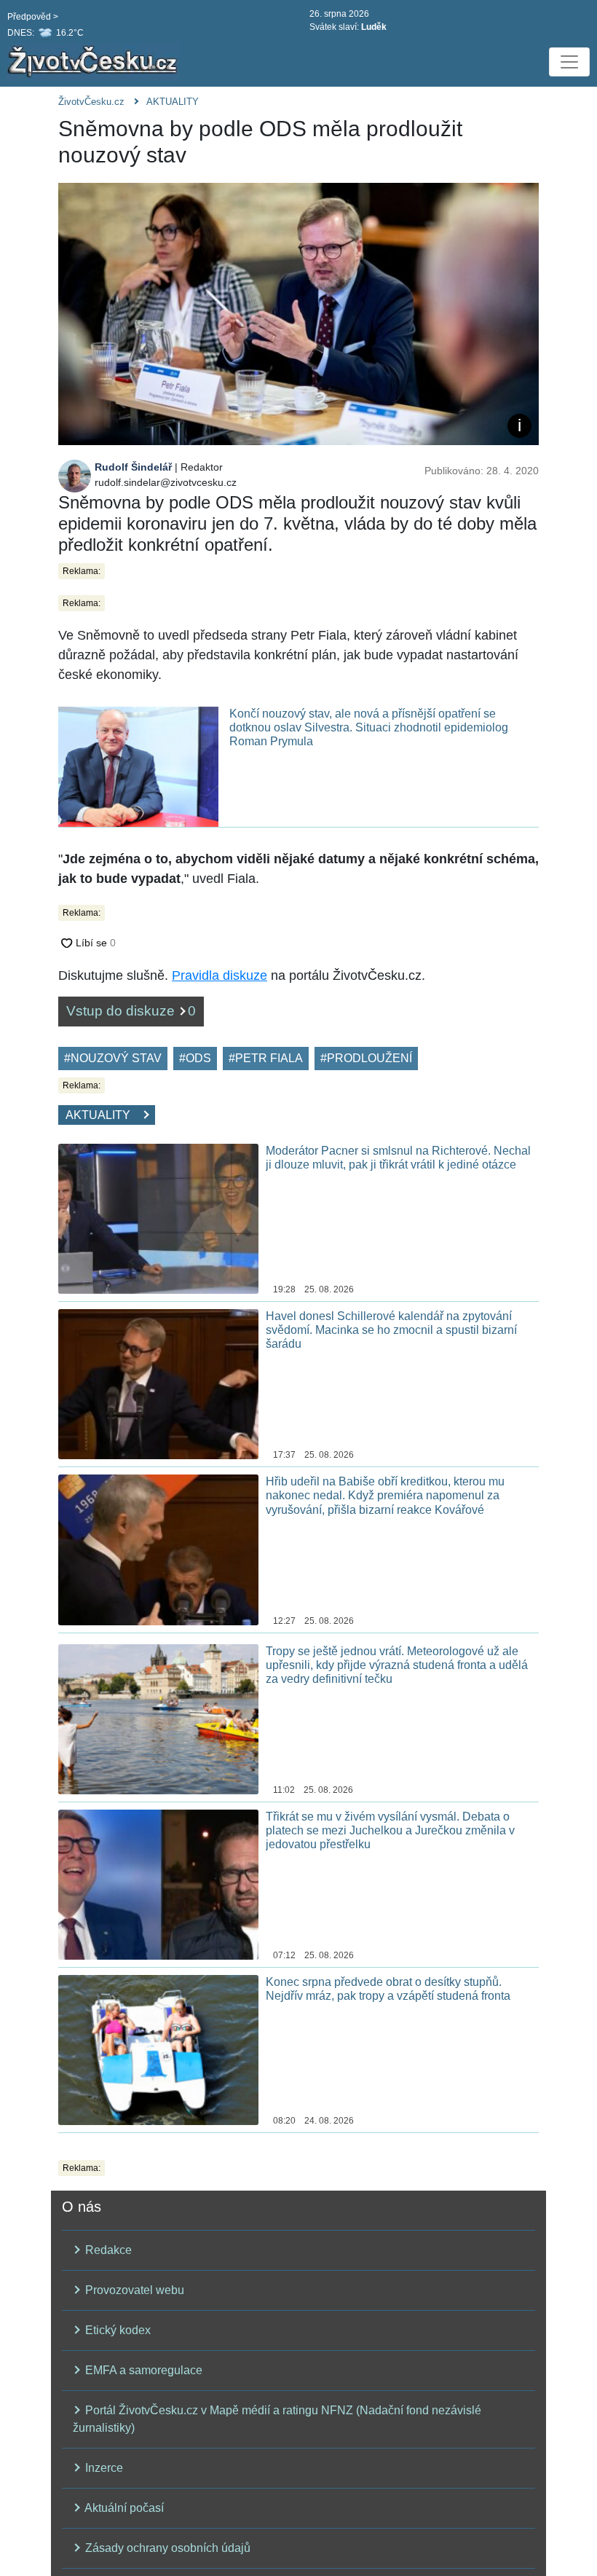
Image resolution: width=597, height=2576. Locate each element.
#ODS (195, 1058)
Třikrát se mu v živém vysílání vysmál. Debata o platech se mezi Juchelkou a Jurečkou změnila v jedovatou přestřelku (390, 1830)
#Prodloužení (366, 1058)
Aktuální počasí (123, 2508)
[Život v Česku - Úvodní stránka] (95, 62)
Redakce (107, 2250)
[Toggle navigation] (569, 62)
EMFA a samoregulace (142, 2370)
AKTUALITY (173, 102)
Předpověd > (33, 17)
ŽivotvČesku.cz (91, 102)
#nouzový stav (113, 1058)
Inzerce (103, 2468)
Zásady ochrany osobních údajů (166, 2548)
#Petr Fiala (266, 1058)
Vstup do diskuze (131, 1011)
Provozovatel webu (133, 2290)
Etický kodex (116, 2330)
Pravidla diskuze (220, 975)
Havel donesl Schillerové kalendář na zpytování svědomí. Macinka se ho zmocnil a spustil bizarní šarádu (391, 1330)
